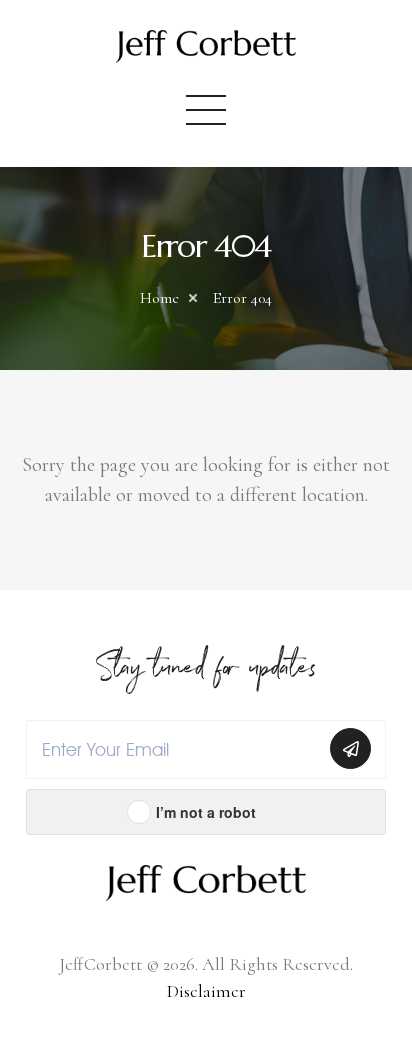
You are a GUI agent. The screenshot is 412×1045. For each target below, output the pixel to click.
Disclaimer (206, 991)
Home (159, 298)
